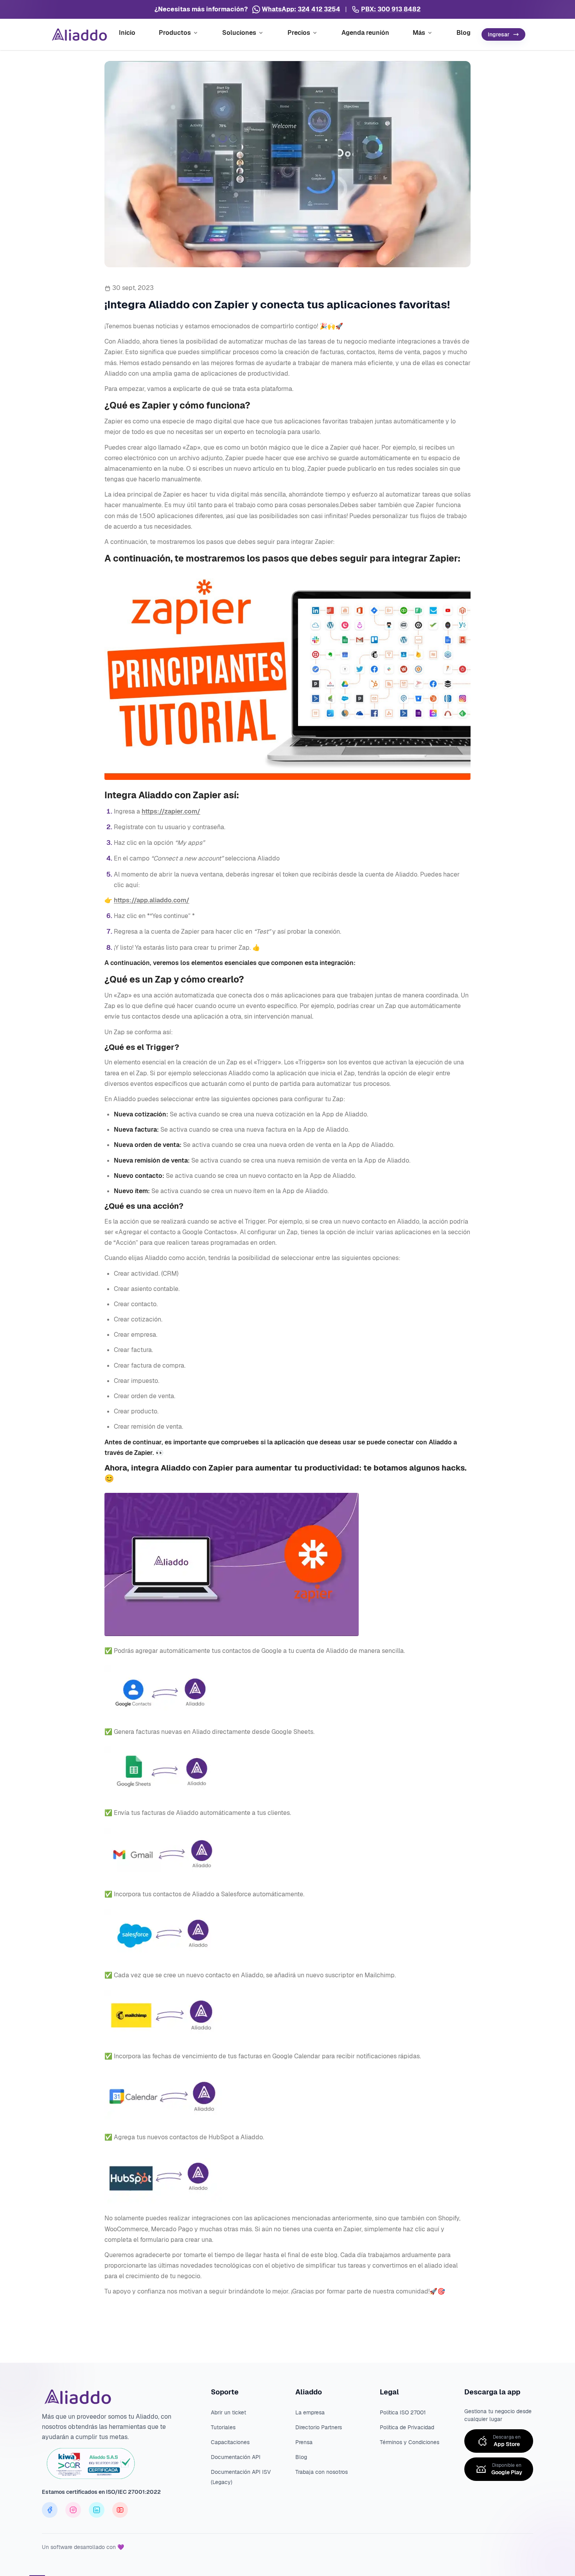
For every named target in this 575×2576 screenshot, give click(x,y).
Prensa (304, 2442)
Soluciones (239, 33)
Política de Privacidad (407, 2427)
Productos (175, 33)
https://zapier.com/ (171, 811)
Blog (464, 33)
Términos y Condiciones (410, 2442)
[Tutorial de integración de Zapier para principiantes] (287, 677)
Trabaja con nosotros (322, 2472)
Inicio (127, 33)
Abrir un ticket (228, 2412)
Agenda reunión (365, 33)
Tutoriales (223, 2427)
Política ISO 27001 (403, 2412)
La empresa (310, 2412)
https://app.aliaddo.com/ (152, 900)
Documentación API (236, 2457)
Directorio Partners (319, 2427)
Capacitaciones (230, 2442)
